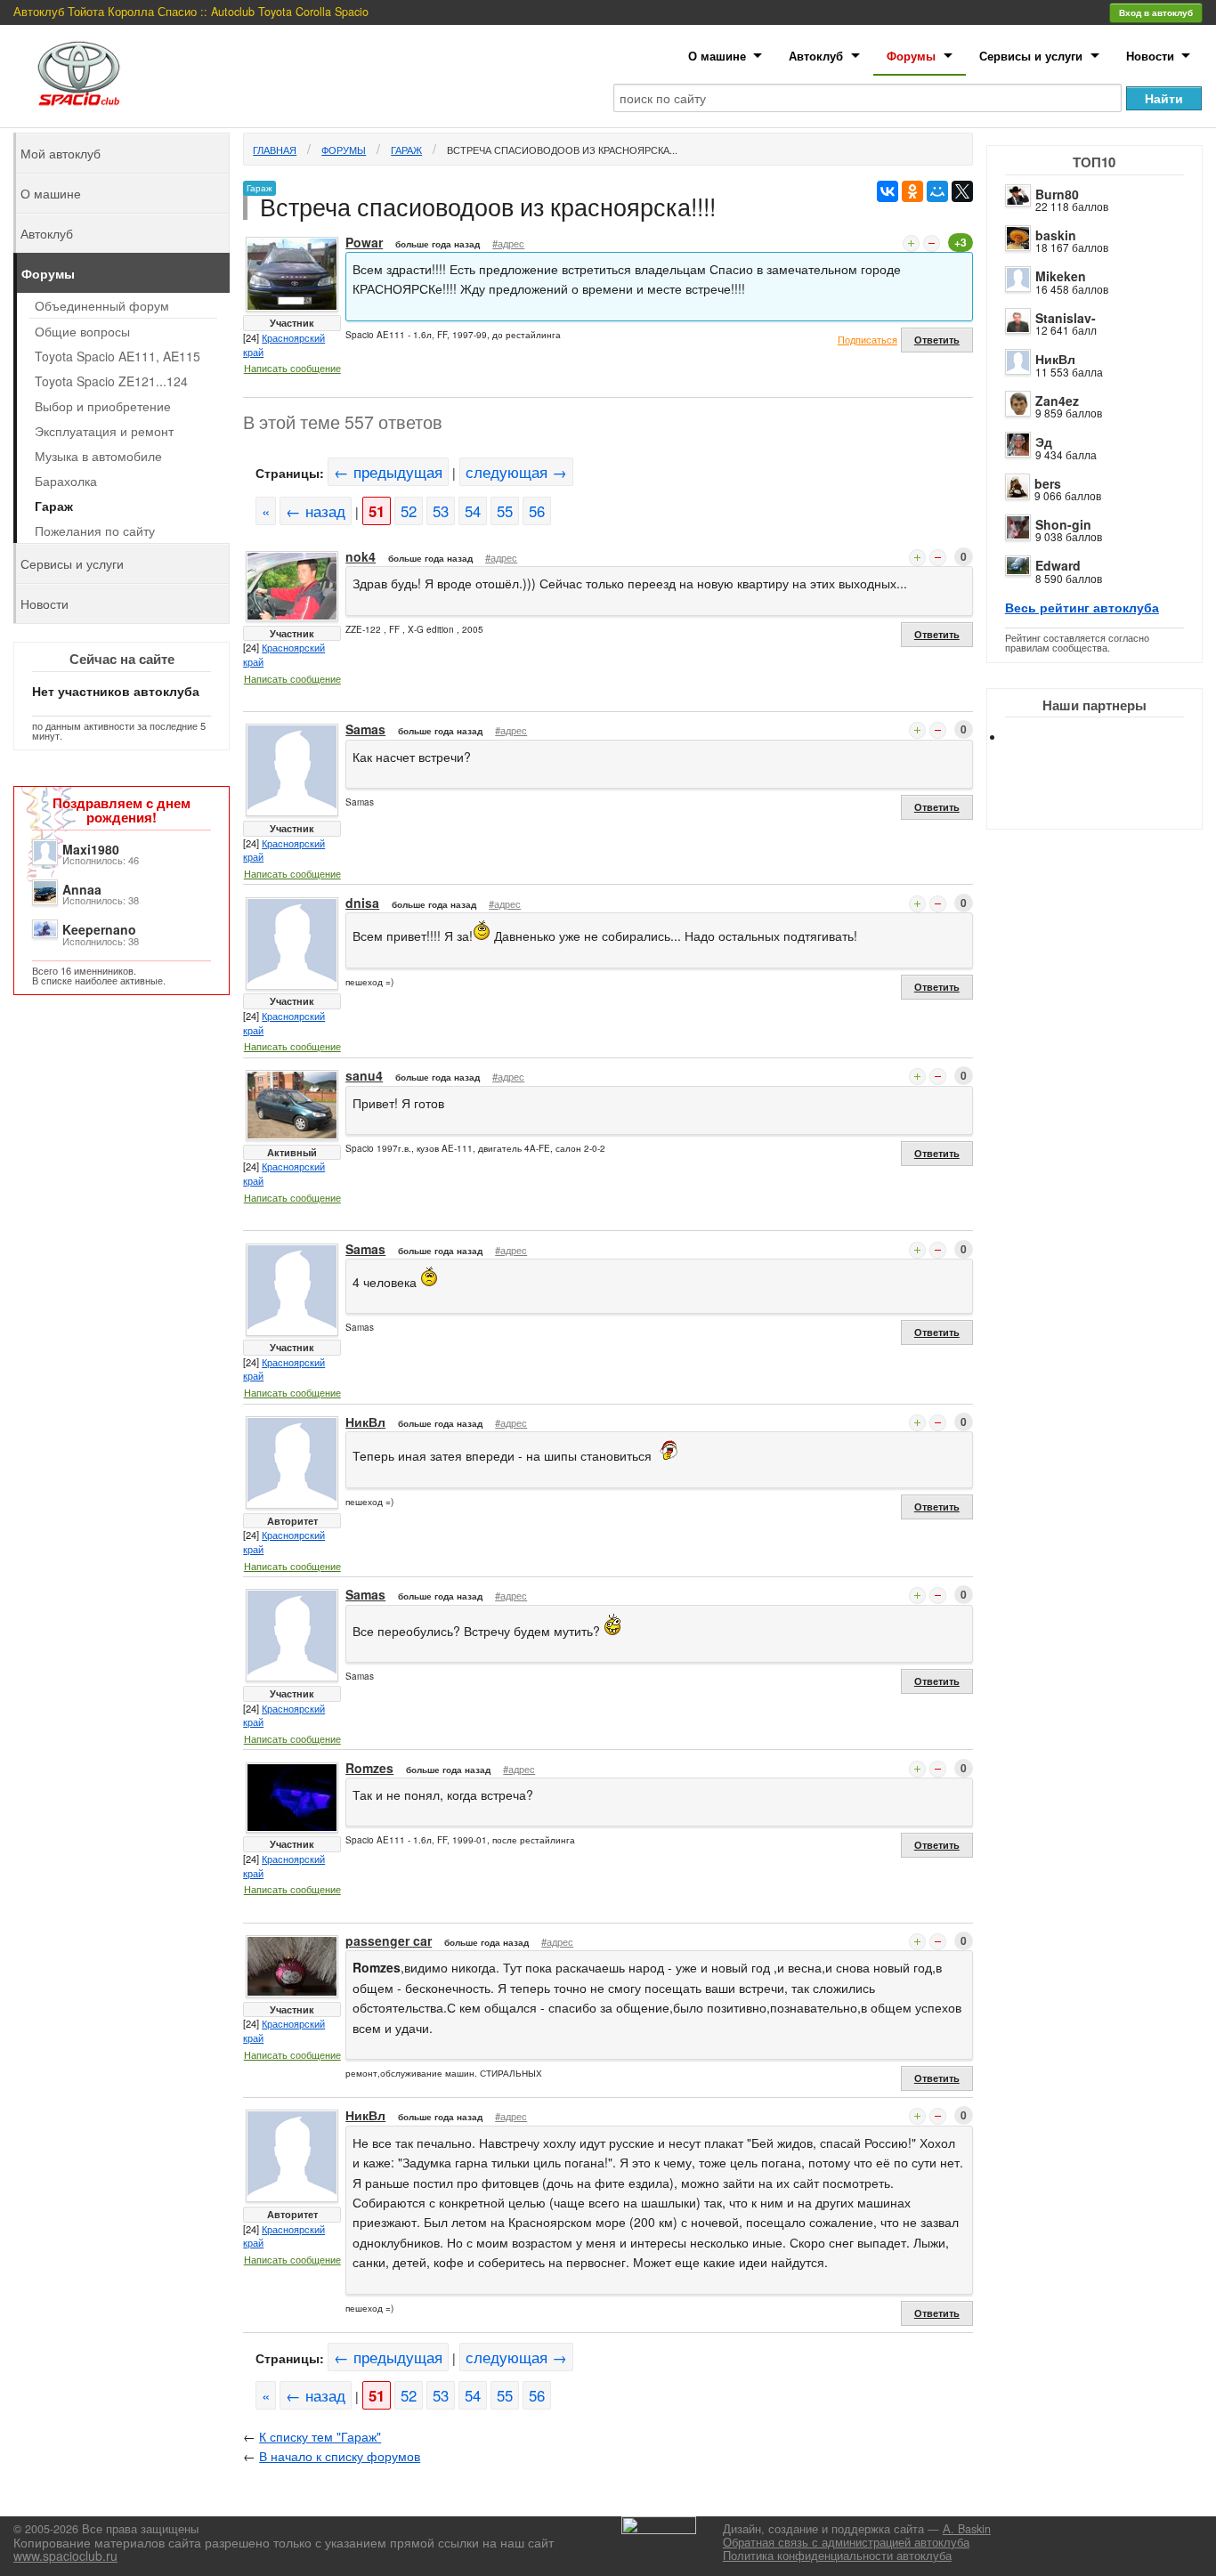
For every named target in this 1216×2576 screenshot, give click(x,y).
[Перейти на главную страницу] (79, 73)
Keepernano (99, 929)
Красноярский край (284, 344)
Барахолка (66, 481)
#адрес (508, 243)
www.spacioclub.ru (65, 2556)
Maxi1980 (91, 849)
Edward (1058, 565)
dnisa (362, 903)
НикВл (1055, 359)
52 (409, 511)
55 (505, 511)
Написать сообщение (292, 368)
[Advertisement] (1109, 801)
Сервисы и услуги (1031, 56)
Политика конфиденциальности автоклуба (837, 2556)
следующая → (516, 472)
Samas (365, 729)
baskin (1056, 235)
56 (537, 511)
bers (1048, 483)
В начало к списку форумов (340, 2456)
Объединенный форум (102, 305)
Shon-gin (1063, 524)
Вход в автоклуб (1156, 12)
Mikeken (1061, 276)
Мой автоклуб (61, 153)
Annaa (82, 889)
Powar (364, 242)
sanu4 (364, 1075)
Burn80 (1057, 194)
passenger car (389, 1940)
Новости (1150, 56)
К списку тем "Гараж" (320, 2436)
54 (473, 511)
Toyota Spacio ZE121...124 (111, 381)
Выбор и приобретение (103, 406)
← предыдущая (388, 472)
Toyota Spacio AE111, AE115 (118, 356)
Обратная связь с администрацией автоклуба (846, 2542)
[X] (962, 191)
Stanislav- (1066, 318)
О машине (717, 56)
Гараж (406, 150)
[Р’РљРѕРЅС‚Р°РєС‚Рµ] (888, 191)
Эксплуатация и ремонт (104, 431)
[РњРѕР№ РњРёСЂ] (937, 191)
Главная (275, 150)
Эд (1044, 441)
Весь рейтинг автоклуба (1082, 607)
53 (441, 511)
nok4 (361, 556)
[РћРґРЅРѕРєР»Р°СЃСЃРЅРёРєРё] (912, 191)
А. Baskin (967, 2529)
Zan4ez (1057, 401)
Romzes (369, 1768)
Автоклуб (816, 56)
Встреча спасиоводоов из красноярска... (562, 150)
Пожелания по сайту (95, 531)
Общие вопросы (82, 331)
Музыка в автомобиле (98, 456)
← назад (316, 511)
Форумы (911, 56)
